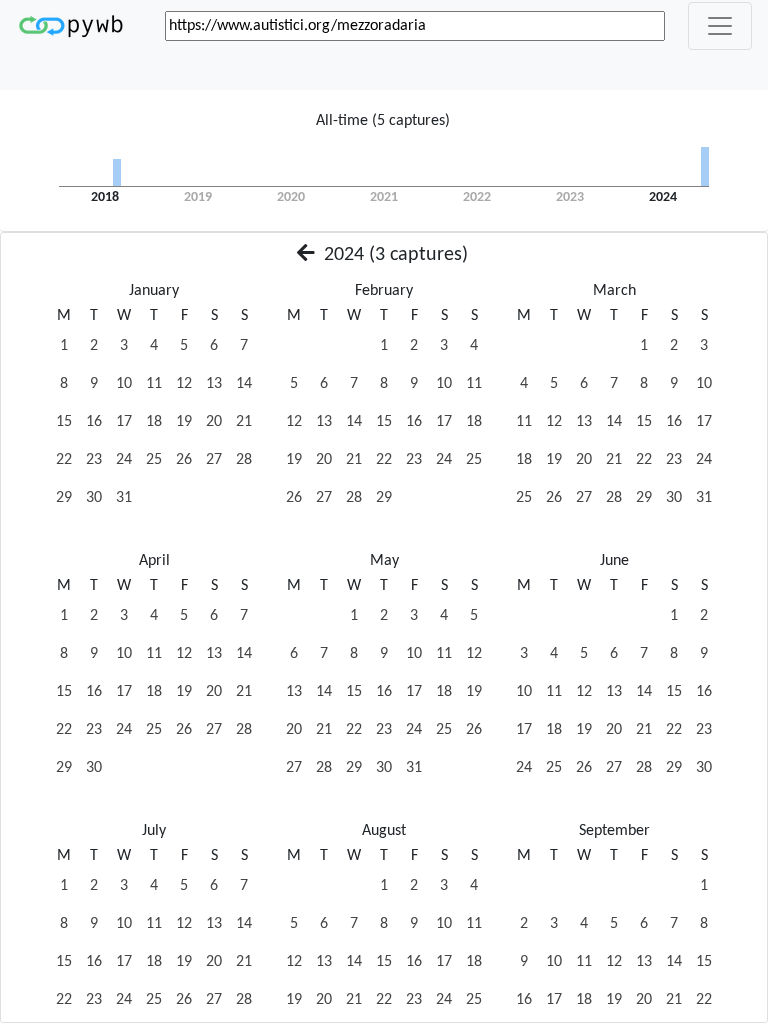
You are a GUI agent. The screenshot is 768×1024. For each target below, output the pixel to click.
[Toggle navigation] (720, 26)
